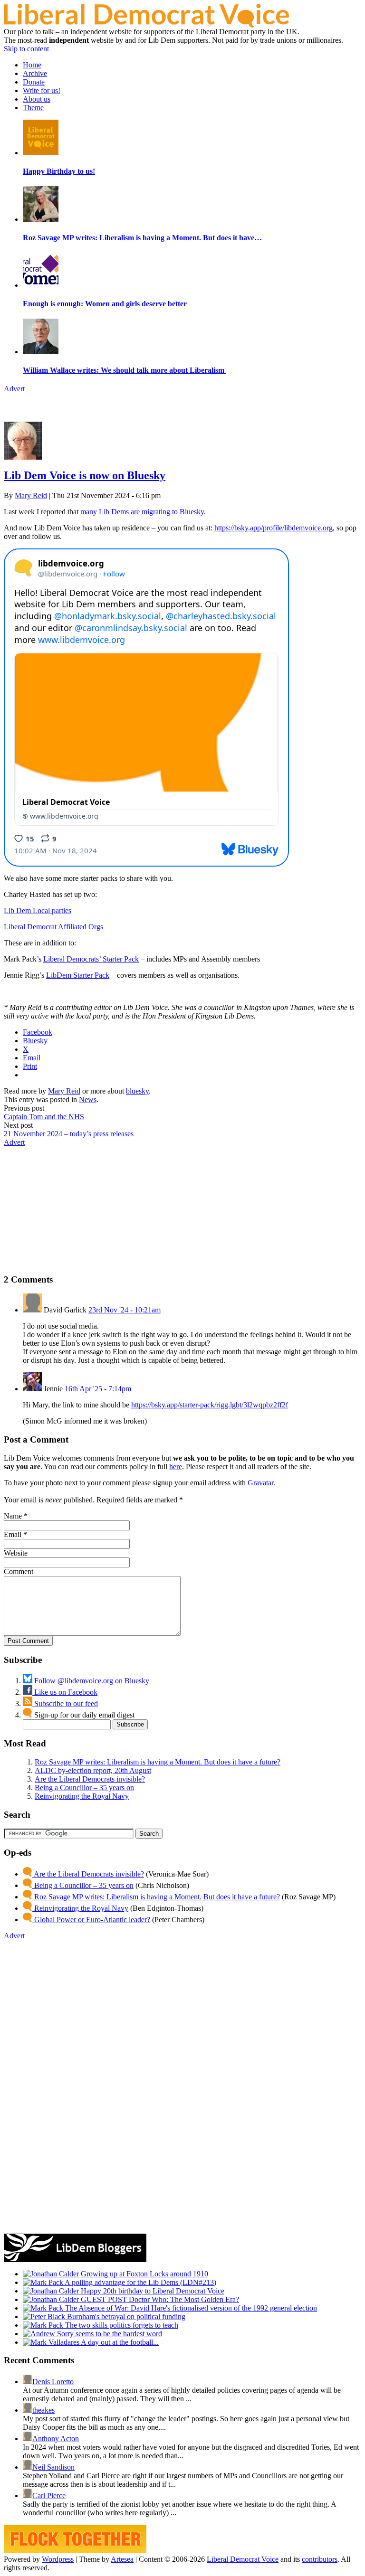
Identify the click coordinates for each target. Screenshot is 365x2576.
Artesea (122, 2559)
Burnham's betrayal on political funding (125, 2317)
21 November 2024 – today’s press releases (69, 1134)
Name (13, 1516)
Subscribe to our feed (65, 1703)
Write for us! (42, 90)
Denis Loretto (53, 2382)
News (88, 1099)
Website (16, 1553)
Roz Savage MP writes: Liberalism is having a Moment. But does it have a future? (158, 1762)
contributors (320, 2559)
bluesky (137, 1091)
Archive (35, 73)
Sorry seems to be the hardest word (109, 2334)
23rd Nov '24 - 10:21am (125, 1310)
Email (13, 1534)
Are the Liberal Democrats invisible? (90, 1779)
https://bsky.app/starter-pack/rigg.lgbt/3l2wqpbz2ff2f (210, 1405)
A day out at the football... (119, 2342)
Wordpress (58, 2559)
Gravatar (260, 1483)
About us (37, 99)
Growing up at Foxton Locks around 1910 (144, 2274)
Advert (14, 389)
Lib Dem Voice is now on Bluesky (85, 475)
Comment (19, 1571)
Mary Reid (31, 495)
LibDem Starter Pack (78, 975)
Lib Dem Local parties (38, 911)
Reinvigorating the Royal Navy (82, 1796)
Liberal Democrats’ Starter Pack (91, 959)
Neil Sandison (53, 2467)
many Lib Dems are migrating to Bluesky (142, 512)
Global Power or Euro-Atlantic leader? (91, 1920)
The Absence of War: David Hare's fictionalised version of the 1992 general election (190, 2308)
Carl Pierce (49, 2496)
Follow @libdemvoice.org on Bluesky (91, 1681)
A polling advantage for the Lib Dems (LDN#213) (140, 2282)
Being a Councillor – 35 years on (84, 1788)
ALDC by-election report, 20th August (93, 1770)
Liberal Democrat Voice (243, 2559)
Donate (34, 82)
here (176, 1467)
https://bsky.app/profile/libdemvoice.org (274, 528)
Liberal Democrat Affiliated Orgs (53, 927)
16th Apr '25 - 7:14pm (98, 1389)
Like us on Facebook (65, 1692)
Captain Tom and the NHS (44, 1117)
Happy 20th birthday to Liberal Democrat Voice (152, 2291)
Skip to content (26, 49)
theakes (43, 2410)
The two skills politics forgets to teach (121, 2325)
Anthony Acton (56, 2439)
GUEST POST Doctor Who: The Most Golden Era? (159, 2299)
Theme (33, 108)
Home (32, 65)
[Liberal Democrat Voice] (146, 25)
